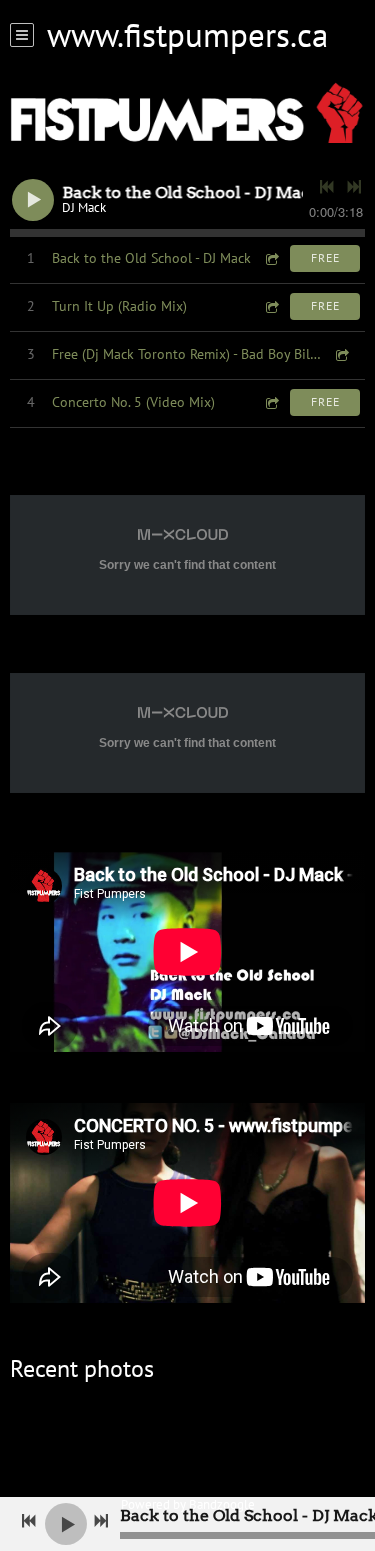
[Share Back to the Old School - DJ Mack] (271, 258)
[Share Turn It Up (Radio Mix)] (271, 306)
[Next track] (354, 187)
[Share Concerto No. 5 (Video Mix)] (271, 402)
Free (325, 257)
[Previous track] (327, 187)
